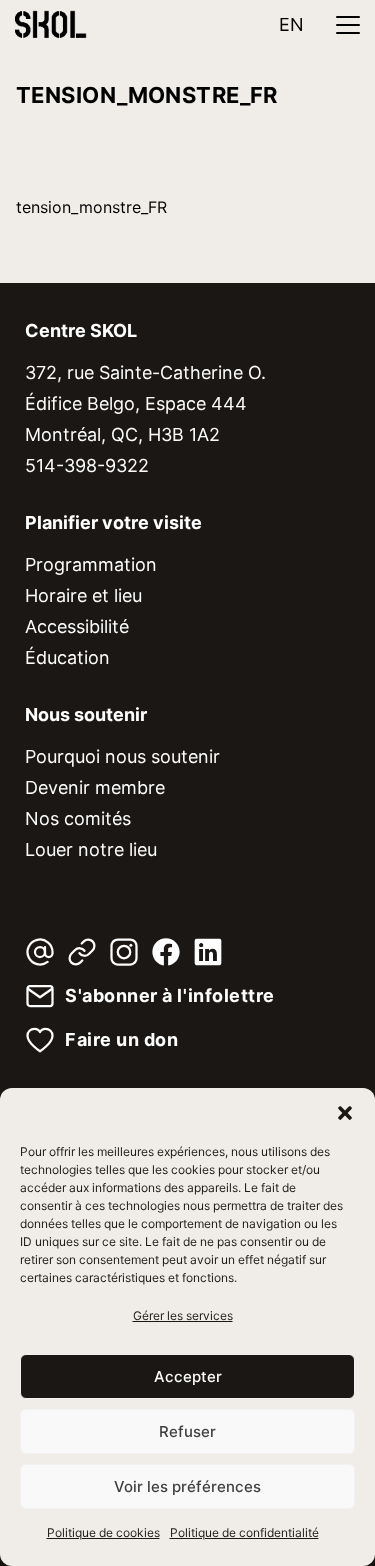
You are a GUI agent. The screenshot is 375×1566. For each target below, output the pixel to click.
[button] (345, 1113)
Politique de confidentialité (244, 1532)
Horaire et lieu (83, 595)
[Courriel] (40, 952)
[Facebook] (166, 952)
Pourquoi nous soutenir (122, 756)
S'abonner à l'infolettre (170, 996)
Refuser (187, 1431)
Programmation (91, 564)
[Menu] (348, 25)
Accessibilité (77, 626)
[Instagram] (124, 952)
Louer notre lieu (91, 849)
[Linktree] (82, 952)
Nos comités (78, 818)
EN (291, 24)
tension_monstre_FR (91, 207)
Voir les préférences (187, 1486)
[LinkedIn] (208, 952)
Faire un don (121, 1040)
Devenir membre (95, 787)
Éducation (67, 657)
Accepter (188, 1376)
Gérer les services (183, 1315)
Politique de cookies (103, 1532)
